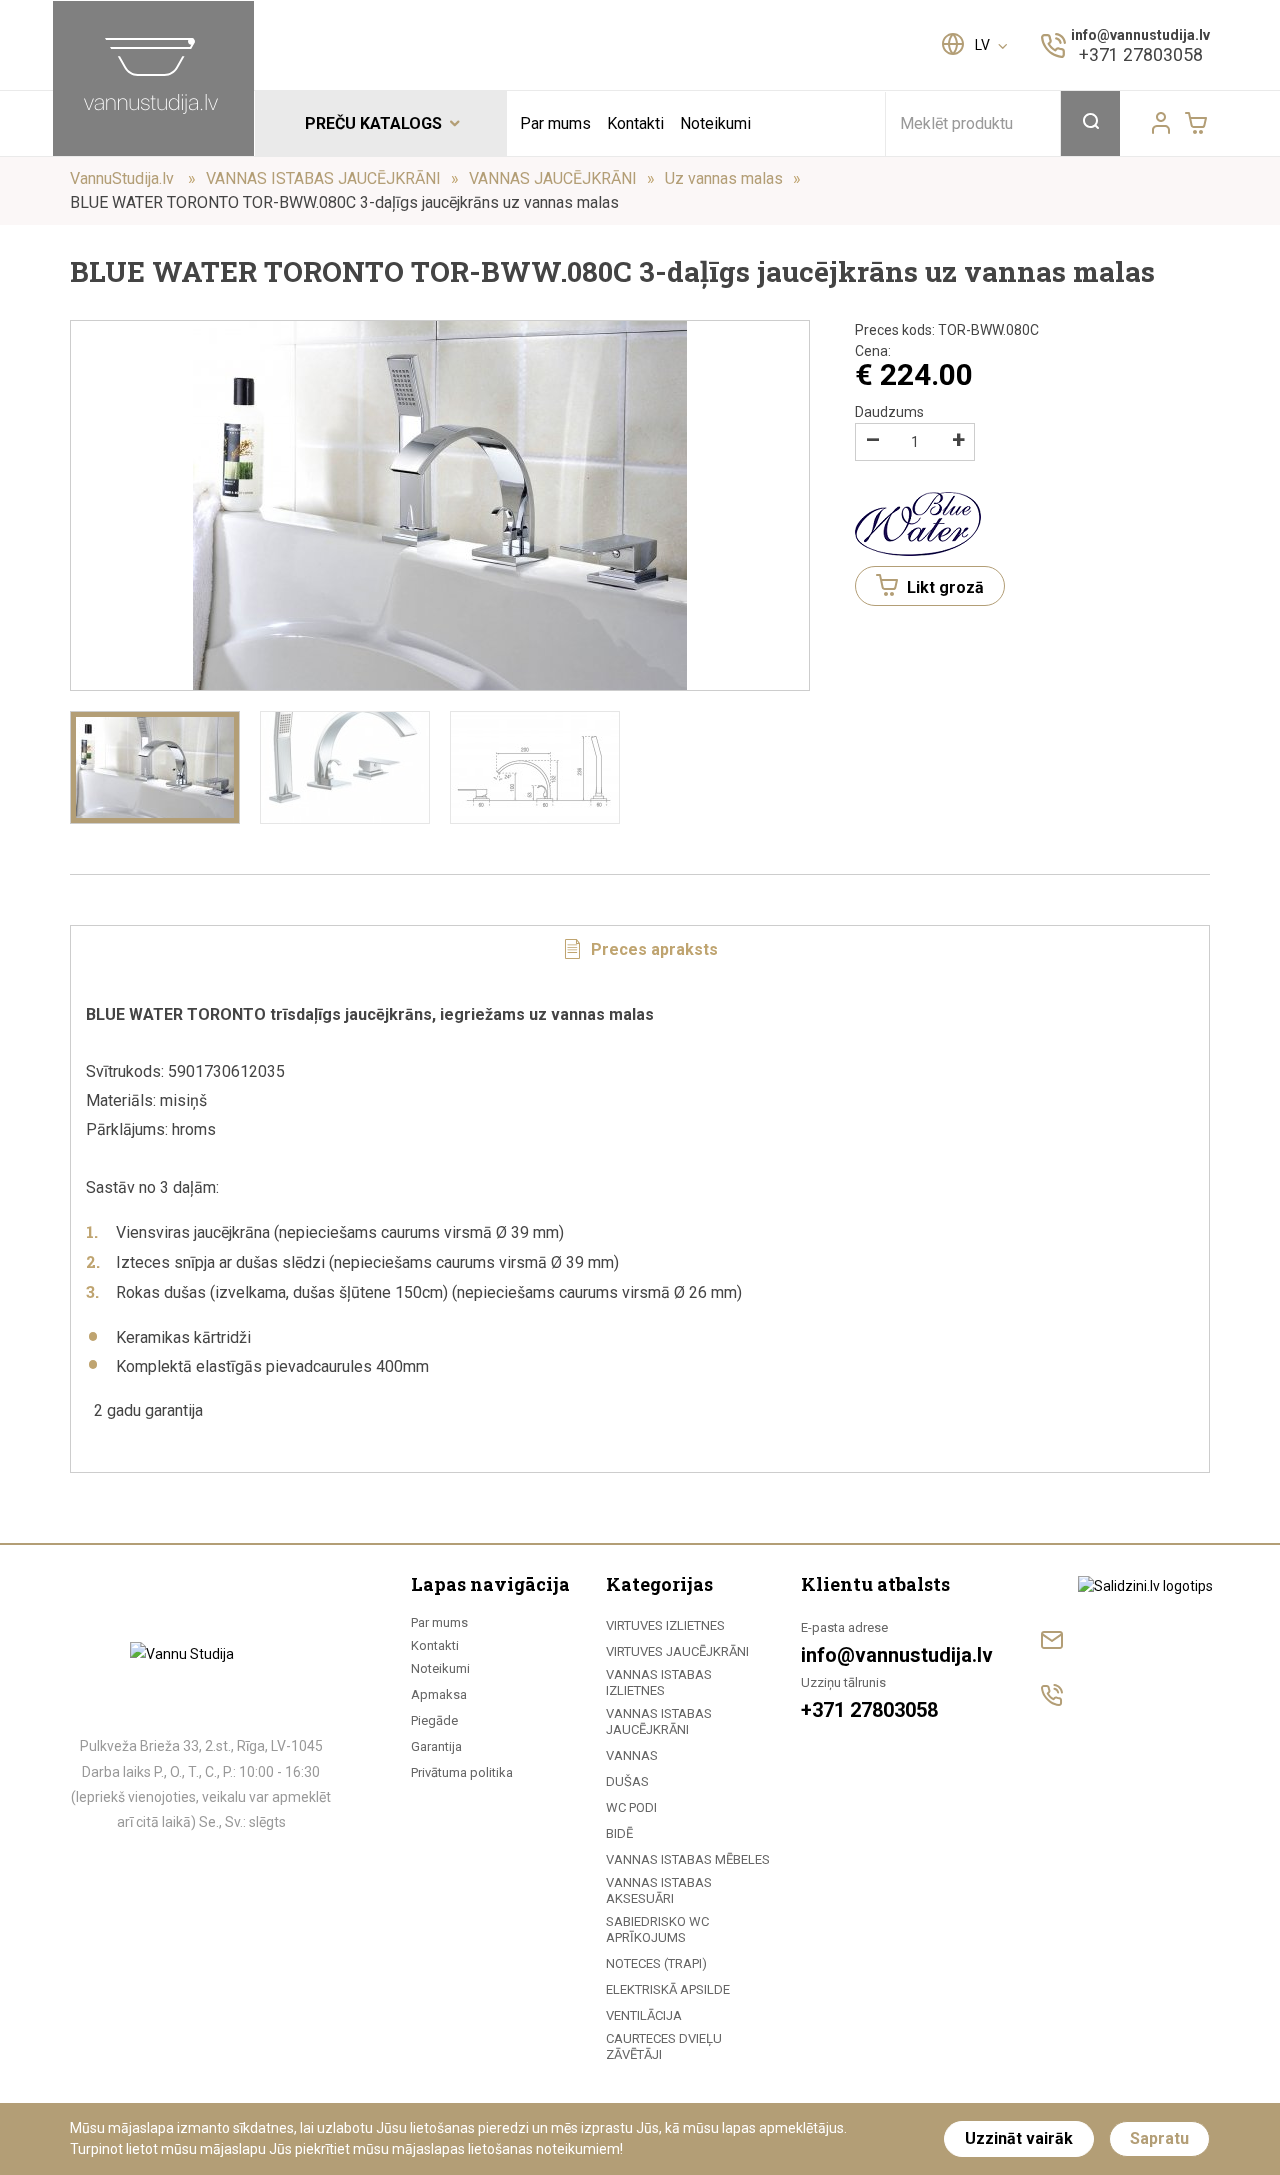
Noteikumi (715, 123)
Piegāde (434, 1720)
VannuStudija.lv (124, 178)
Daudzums (889, 412)
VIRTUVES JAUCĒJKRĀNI (677, 1651)
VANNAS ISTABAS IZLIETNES (659, 1682)
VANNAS (632, 1755)
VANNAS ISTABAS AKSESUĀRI (659, 1890)
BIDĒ (619, 1833)
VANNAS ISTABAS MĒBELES (688, 1859)
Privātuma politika (462, 1772)
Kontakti (635, 123)
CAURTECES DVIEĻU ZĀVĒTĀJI (664, 2046)
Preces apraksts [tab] (652, 949)
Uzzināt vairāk (1019, 2138)
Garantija (436, 1746)
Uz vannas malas (724, 178)
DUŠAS (627, 1781)
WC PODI (631, 1807)
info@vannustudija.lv (1140, 35)
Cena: (873, 351)
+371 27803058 (1141, 54)
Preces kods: (947, 330)
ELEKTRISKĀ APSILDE (668, 1989)
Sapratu (1159, 2138)
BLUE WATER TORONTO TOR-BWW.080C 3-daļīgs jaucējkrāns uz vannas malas (344, 202)
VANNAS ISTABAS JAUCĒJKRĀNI (323, 178)
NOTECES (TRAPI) (656, 1963)
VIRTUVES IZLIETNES (665, 1625)
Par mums (555, 123)
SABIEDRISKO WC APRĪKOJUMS (657, 1929)
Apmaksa (439, 1694)
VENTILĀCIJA (644, 2015)
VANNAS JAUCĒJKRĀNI (553, 178)
